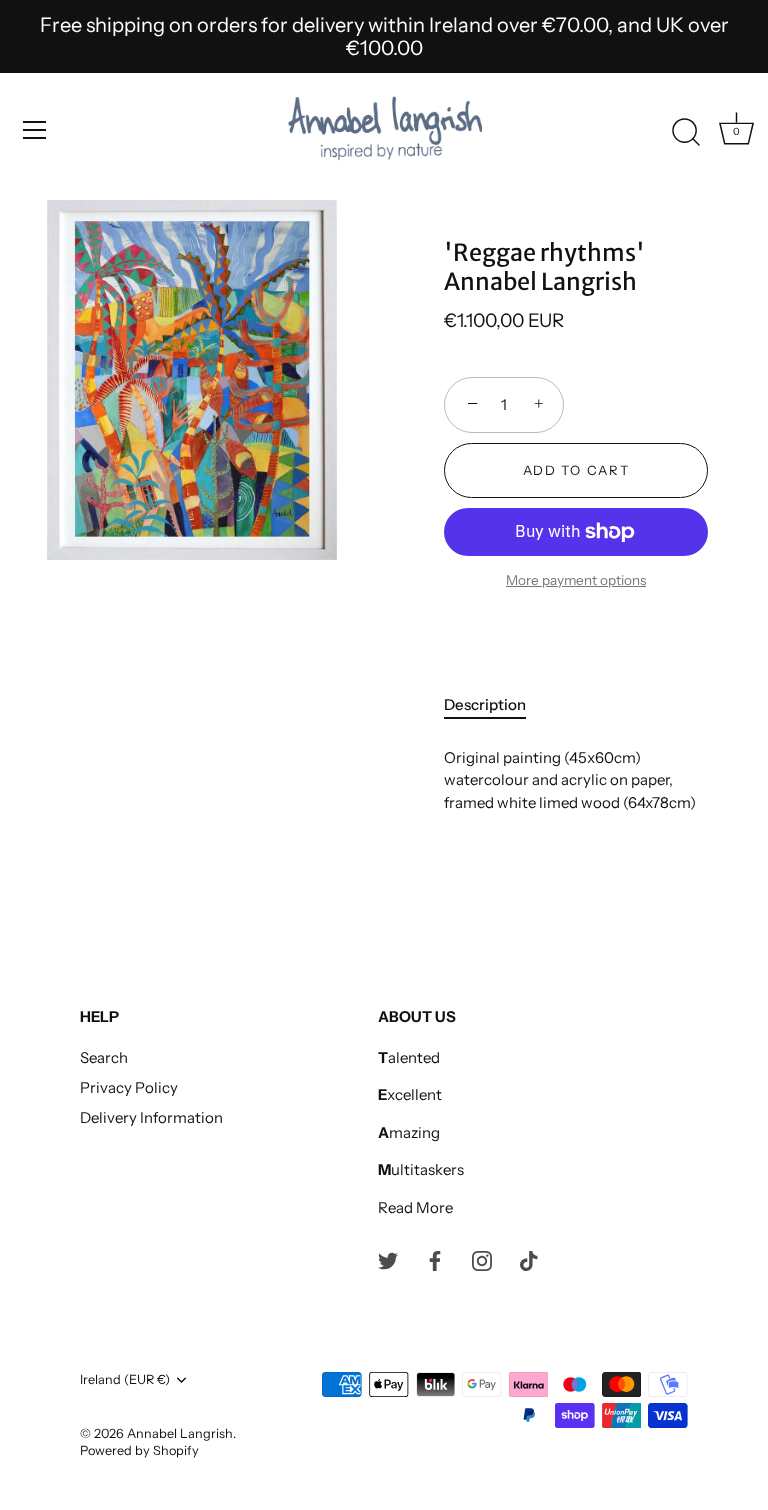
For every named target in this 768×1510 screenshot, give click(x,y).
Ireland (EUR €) (125, 1379)
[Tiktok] (529, 1259)
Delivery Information (151, 1117)
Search (104, 1057)
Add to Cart (576, 470)
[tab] (495, 705)
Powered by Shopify (139, 1450)
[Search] (686, 133)
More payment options (576, 580)
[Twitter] (388, 1259)
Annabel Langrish (180, 1433)
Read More (415, 1207)
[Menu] (35, 130)
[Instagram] (482, 1259)
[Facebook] (435, 1259)
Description (485, 704)
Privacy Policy (129, 1087)
